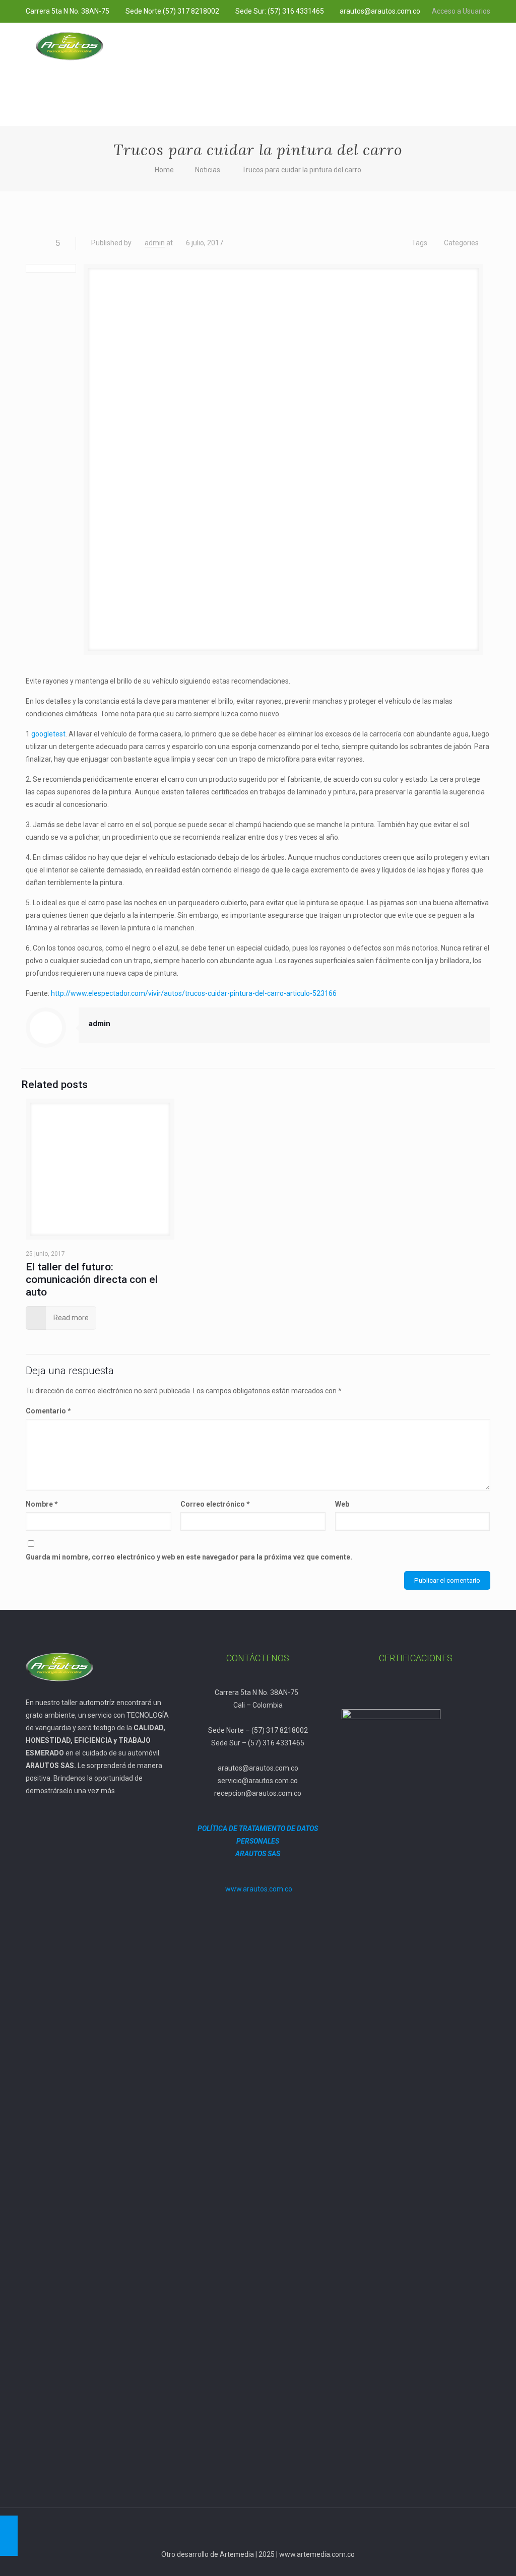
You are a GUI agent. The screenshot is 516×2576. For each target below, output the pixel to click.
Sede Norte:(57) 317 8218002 (172, 11)
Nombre (42, 1504)
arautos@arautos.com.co (380, 11)
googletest (48, 734)
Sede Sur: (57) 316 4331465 (280, 11)
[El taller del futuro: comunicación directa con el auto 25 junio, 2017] (9, 2536)
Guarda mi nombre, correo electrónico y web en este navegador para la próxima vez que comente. (189, 1557)
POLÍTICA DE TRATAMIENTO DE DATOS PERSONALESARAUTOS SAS (258, 1841)
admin (155, 243)
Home (164, 170)
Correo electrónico (215, 1504)
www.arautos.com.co (259, 1889)
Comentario (48, 1411)
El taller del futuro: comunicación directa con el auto (92, 1279)
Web (342, 1504)
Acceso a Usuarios (461, 11)
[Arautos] (70, 45)
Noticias (208, 170)
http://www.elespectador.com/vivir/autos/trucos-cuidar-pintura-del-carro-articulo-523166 (194, 993)
